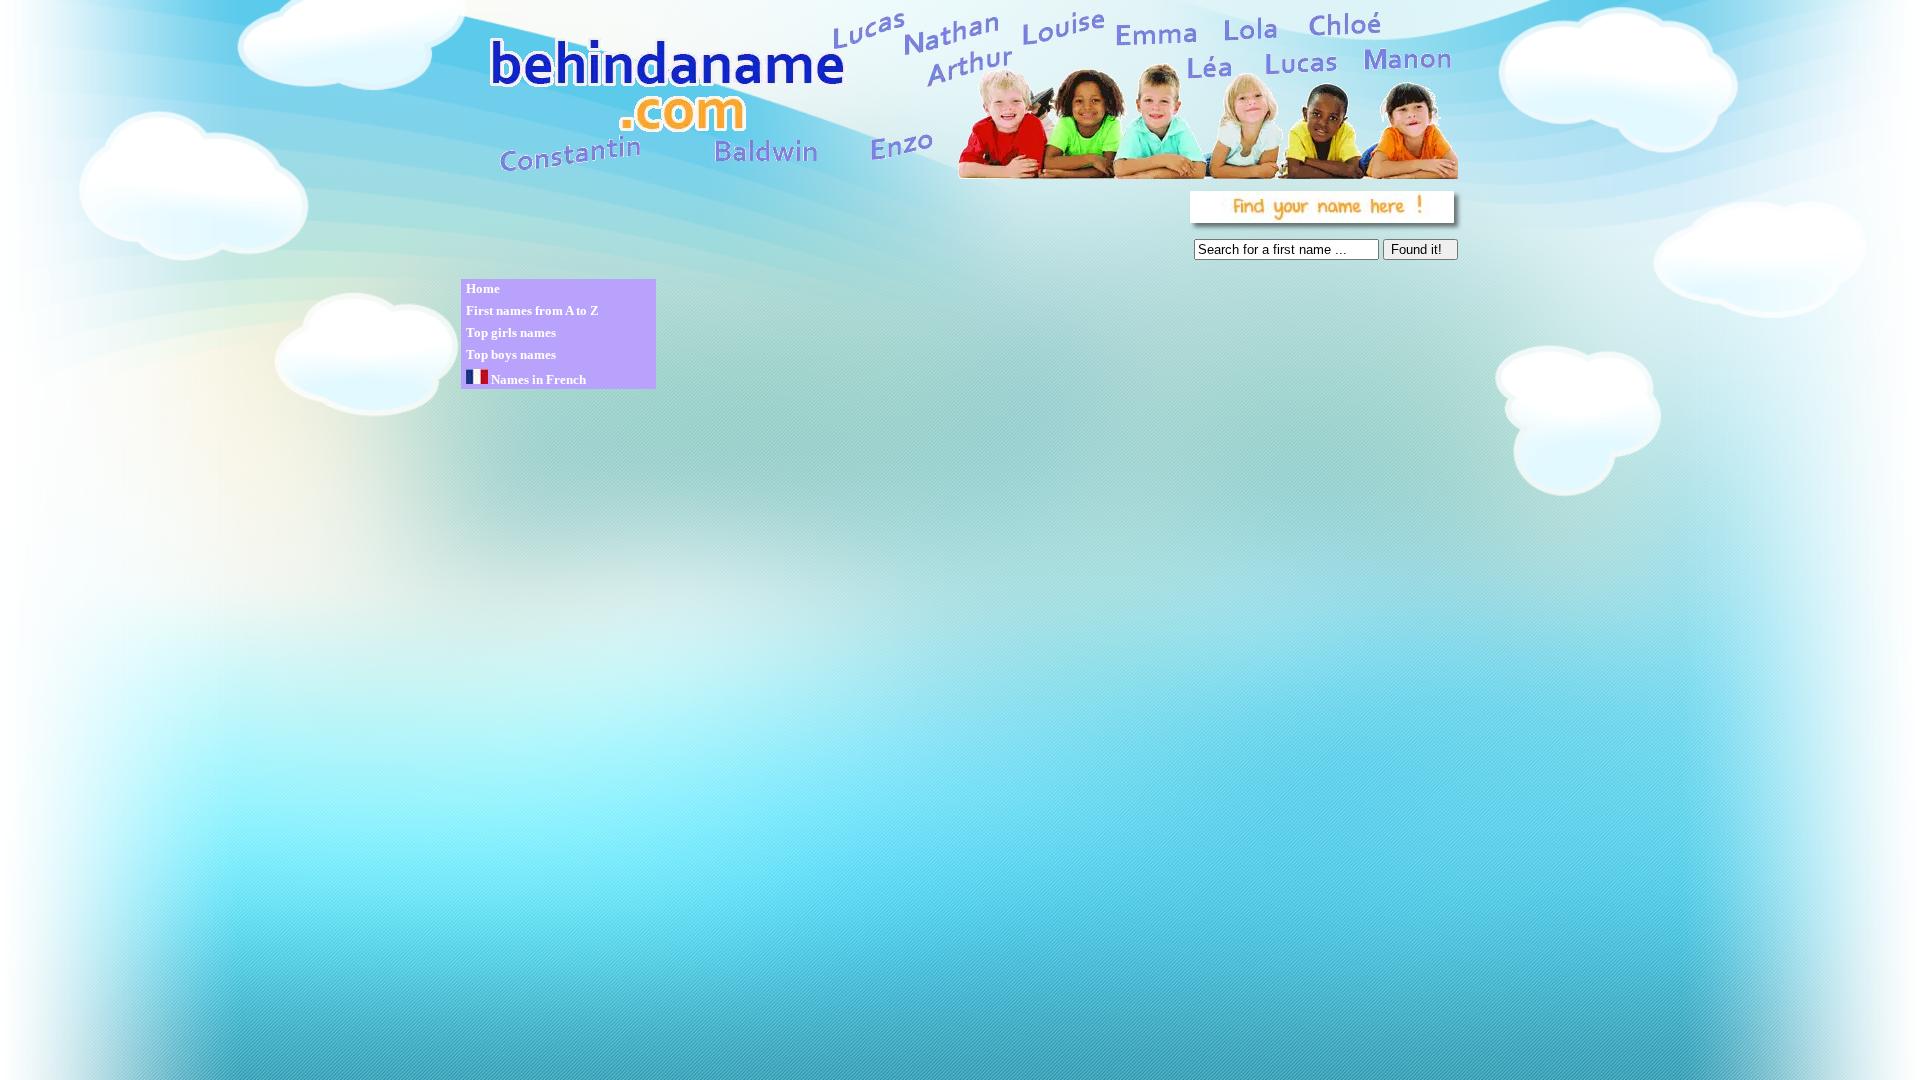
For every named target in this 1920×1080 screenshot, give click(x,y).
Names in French (537, 379)
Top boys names (511, 354)
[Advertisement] (822, 230)
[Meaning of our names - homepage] (958, 91)
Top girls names (511, 332)
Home (483, 288)
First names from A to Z (532, 310)
